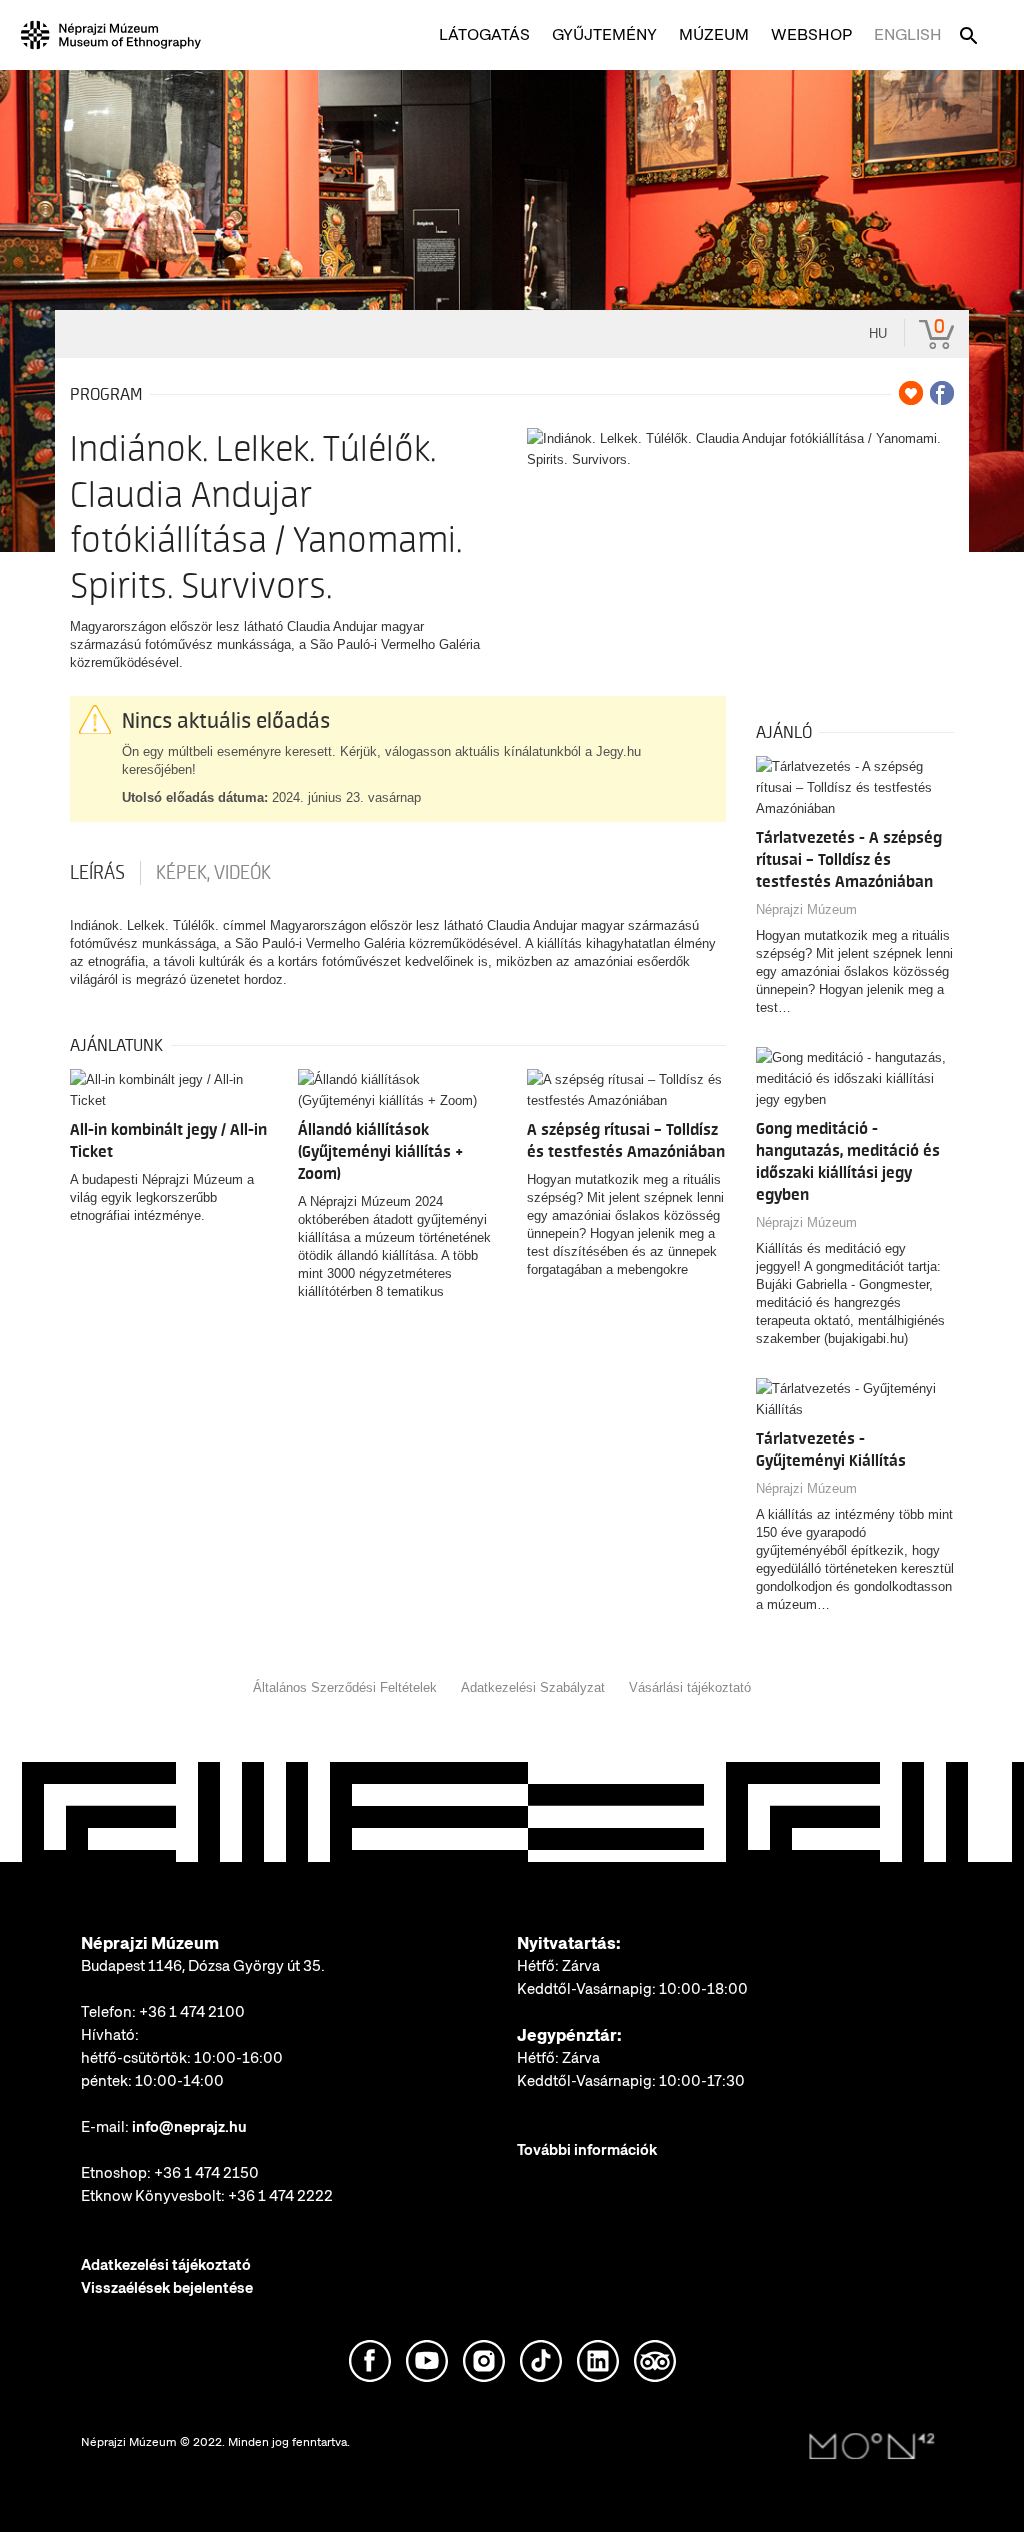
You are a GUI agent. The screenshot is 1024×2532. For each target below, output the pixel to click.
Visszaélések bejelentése (167, 2288)
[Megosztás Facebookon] (942, 393)
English (908, 34)
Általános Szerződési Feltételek (345, 1687)
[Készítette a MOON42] (872, 2447)
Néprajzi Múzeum (806, 909)
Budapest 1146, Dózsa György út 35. (203, 1966)
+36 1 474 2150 (206, 2173)
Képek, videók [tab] (213, 873)
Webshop (811, 34)
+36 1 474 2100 (192, 2012)
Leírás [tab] (97, 873)
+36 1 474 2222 (280, 2196)
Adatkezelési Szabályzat (533, 1687)
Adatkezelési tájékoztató (166, 2265)
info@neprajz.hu (189, 2127)
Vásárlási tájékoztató (690, 1687)
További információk (587, 2150)
